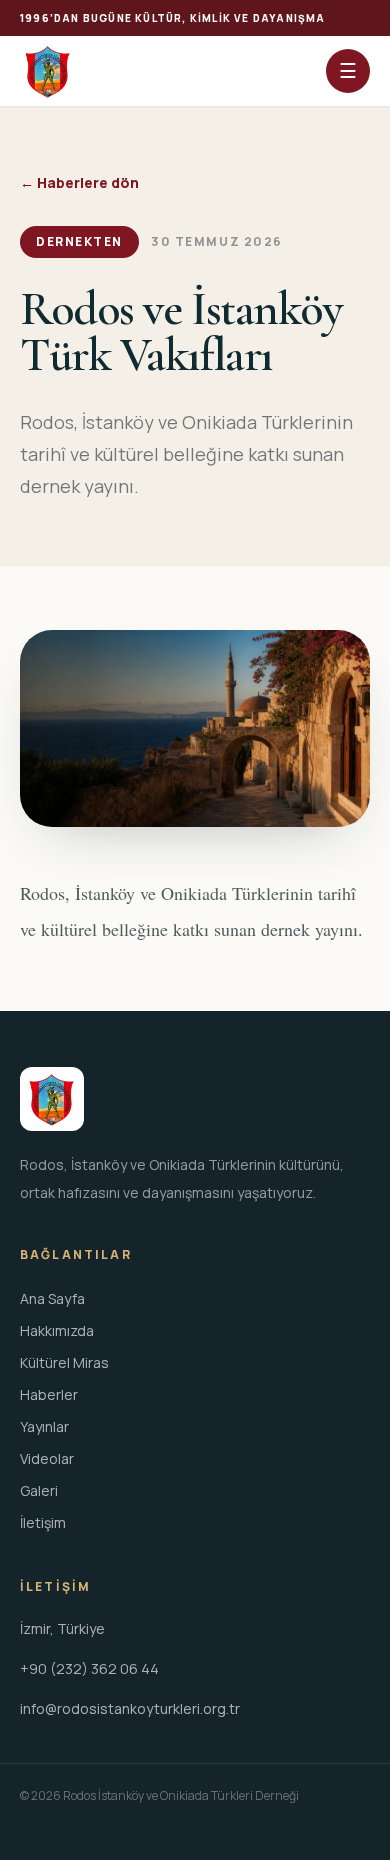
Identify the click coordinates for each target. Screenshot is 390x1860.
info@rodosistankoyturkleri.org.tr (130, 1708)
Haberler (49, 1394)
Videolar (47, 1458)
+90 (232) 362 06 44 (89, 1668)
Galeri (39, 1490)
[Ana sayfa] (48, 71)
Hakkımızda (57, 1330)
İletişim (43, 1522)
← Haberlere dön (79, 182)
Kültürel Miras (64, 1362)
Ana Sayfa (52, 1298)
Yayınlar (44, 1426)
